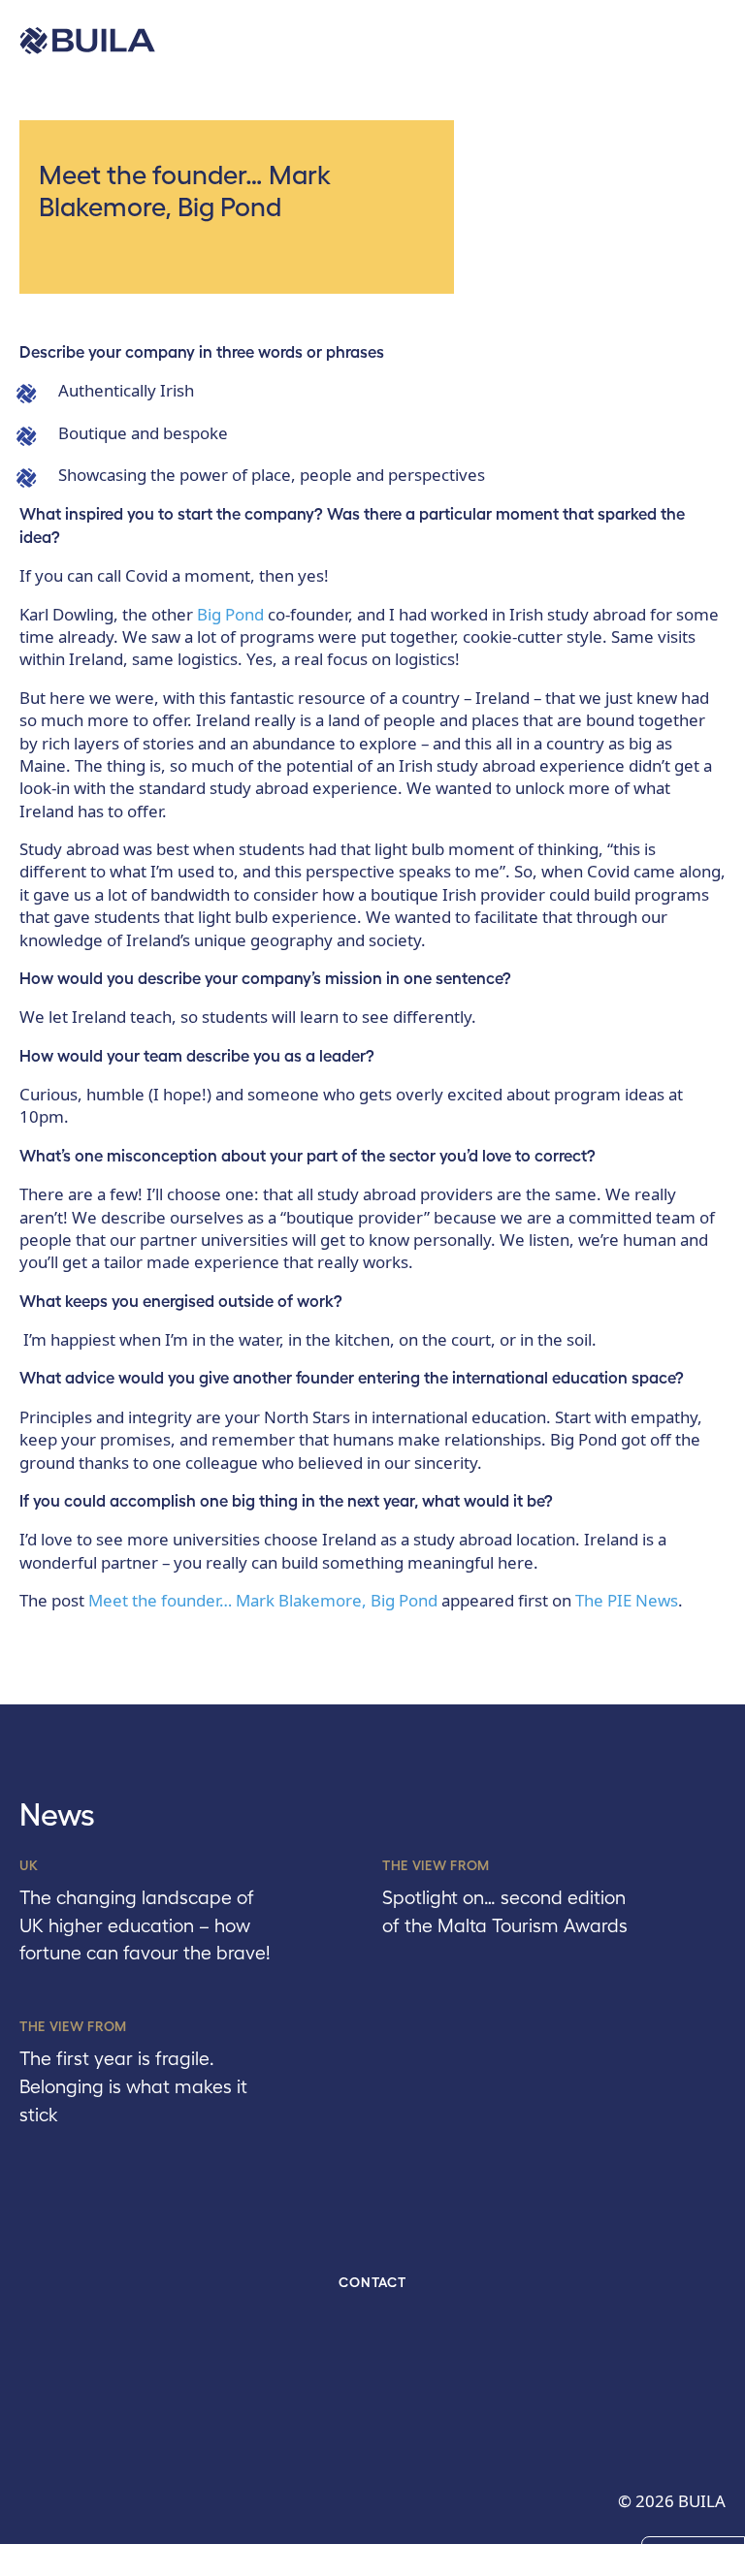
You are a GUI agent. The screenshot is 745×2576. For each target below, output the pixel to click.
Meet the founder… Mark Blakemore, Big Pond (263, 1600)
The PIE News (627, 1600)
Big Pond (230, 614)
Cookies (693, 2555)
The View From (436, 1865)
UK (29, 1865)
